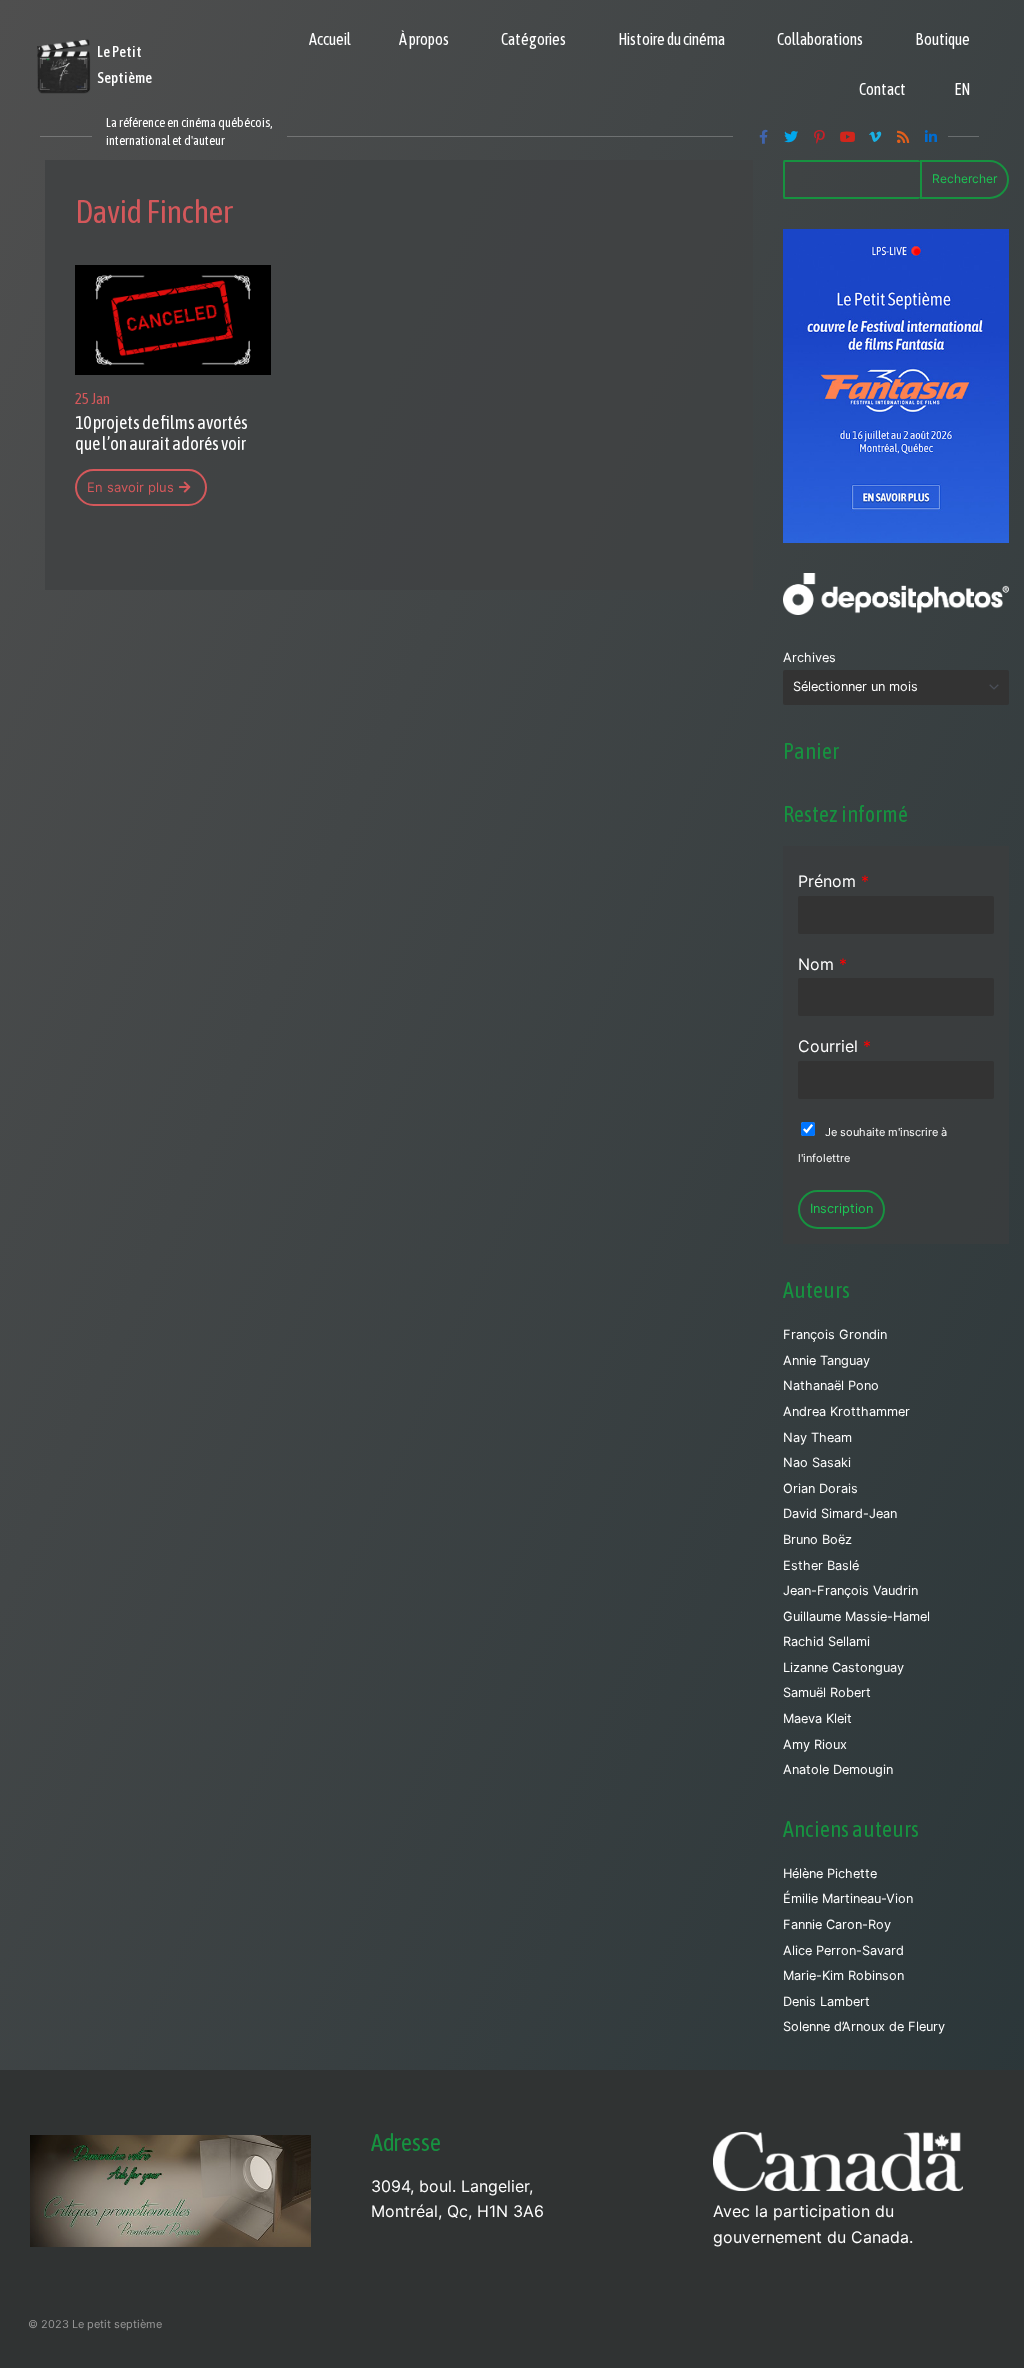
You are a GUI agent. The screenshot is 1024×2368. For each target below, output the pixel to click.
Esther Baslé (821, 1565)
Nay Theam (817, 1437)
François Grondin (835, 1334)
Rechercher (964, 178)
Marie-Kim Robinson (843, 1975)
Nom (822, 964)
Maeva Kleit (817, 1718)
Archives (809, 657)
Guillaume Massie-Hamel (856, 1616)
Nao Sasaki (817, 1462)
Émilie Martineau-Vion (848, 1898)
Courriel (834, 1046)
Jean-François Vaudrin (850, 1590)
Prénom (833, 881)
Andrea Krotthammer (846, 1411)
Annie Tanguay (826, 1360)
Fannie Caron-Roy (837, 1924)
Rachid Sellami (826, 1641)
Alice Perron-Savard (843, 1950)
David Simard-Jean (840, 1513)
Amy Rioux (815, 1744)
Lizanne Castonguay (843, 1667)
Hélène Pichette (830, 1873)
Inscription (841, 1208)
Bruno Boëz (817, 1539)
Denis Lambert (826, 2001)
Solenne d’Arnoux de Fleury (864, 2026)
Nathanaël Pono (831, 1385)
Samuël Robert (827, 1692)
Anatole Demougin (838, 1769)
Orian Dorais (820, 1488)
